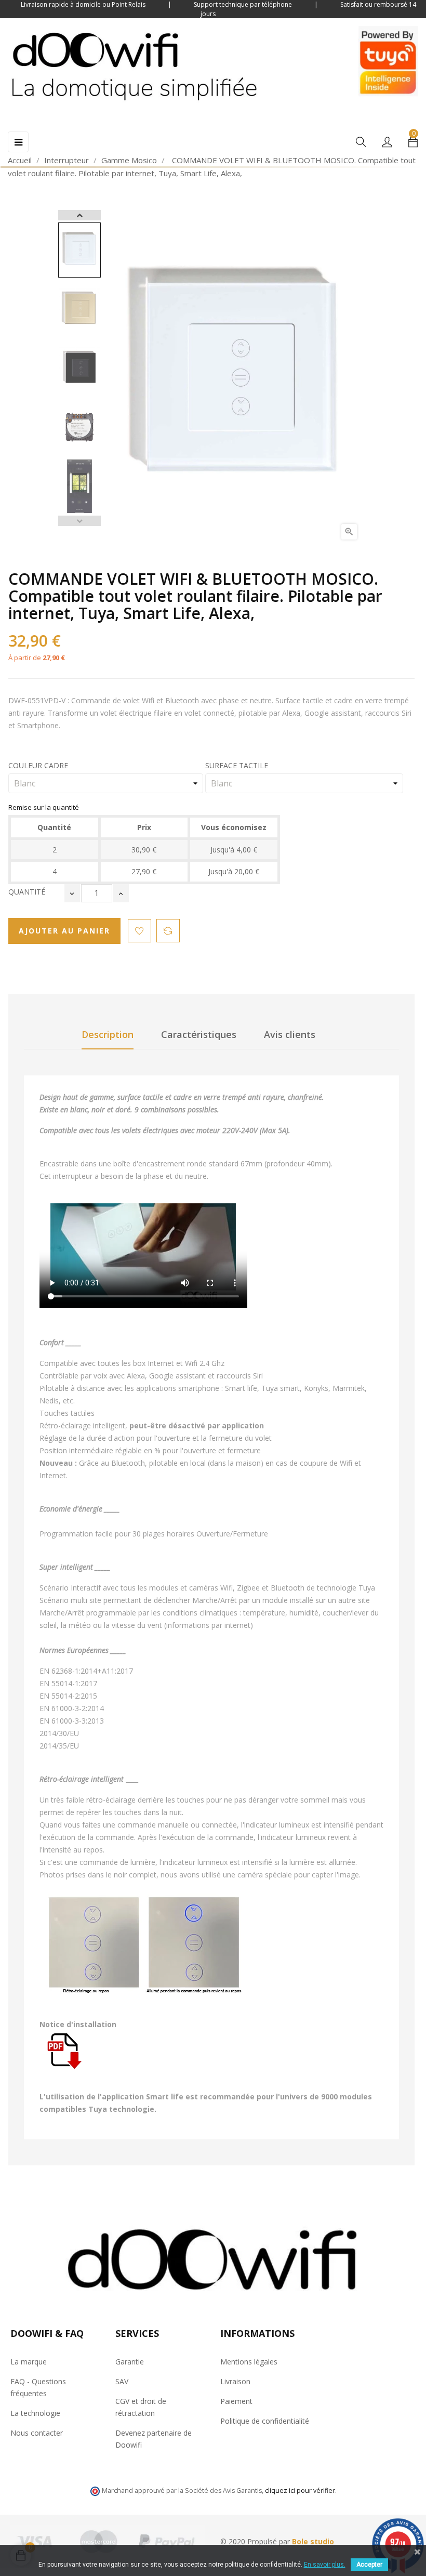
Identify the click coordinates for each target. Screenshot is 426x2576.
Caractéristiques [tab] (199, 1034)
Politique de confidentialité (265, 2421)
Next (79, 215)
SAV (122, 2381)
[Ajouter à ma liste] (139, 931)
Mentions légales (249, 2362)
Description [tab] (108, 1034)
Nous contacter (37, 2433)
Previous (79, 521)
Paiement (236, 2401)
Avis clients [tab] (290, 1034)
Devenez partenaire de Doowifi (154, 2439)
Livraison (235, 2381)
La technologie (35, 2413)
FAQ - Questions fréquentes (38, 2387)
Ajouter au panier (64, 931)
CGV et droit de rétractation (141, 2407)
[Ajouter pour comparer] (168, 931)
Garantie (130, 2362)
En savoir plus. (325, 2565)
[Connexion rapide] (387, 143)
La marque (29, 2362)
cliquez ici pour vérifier (300, 2490)
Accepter (369, 2565)
